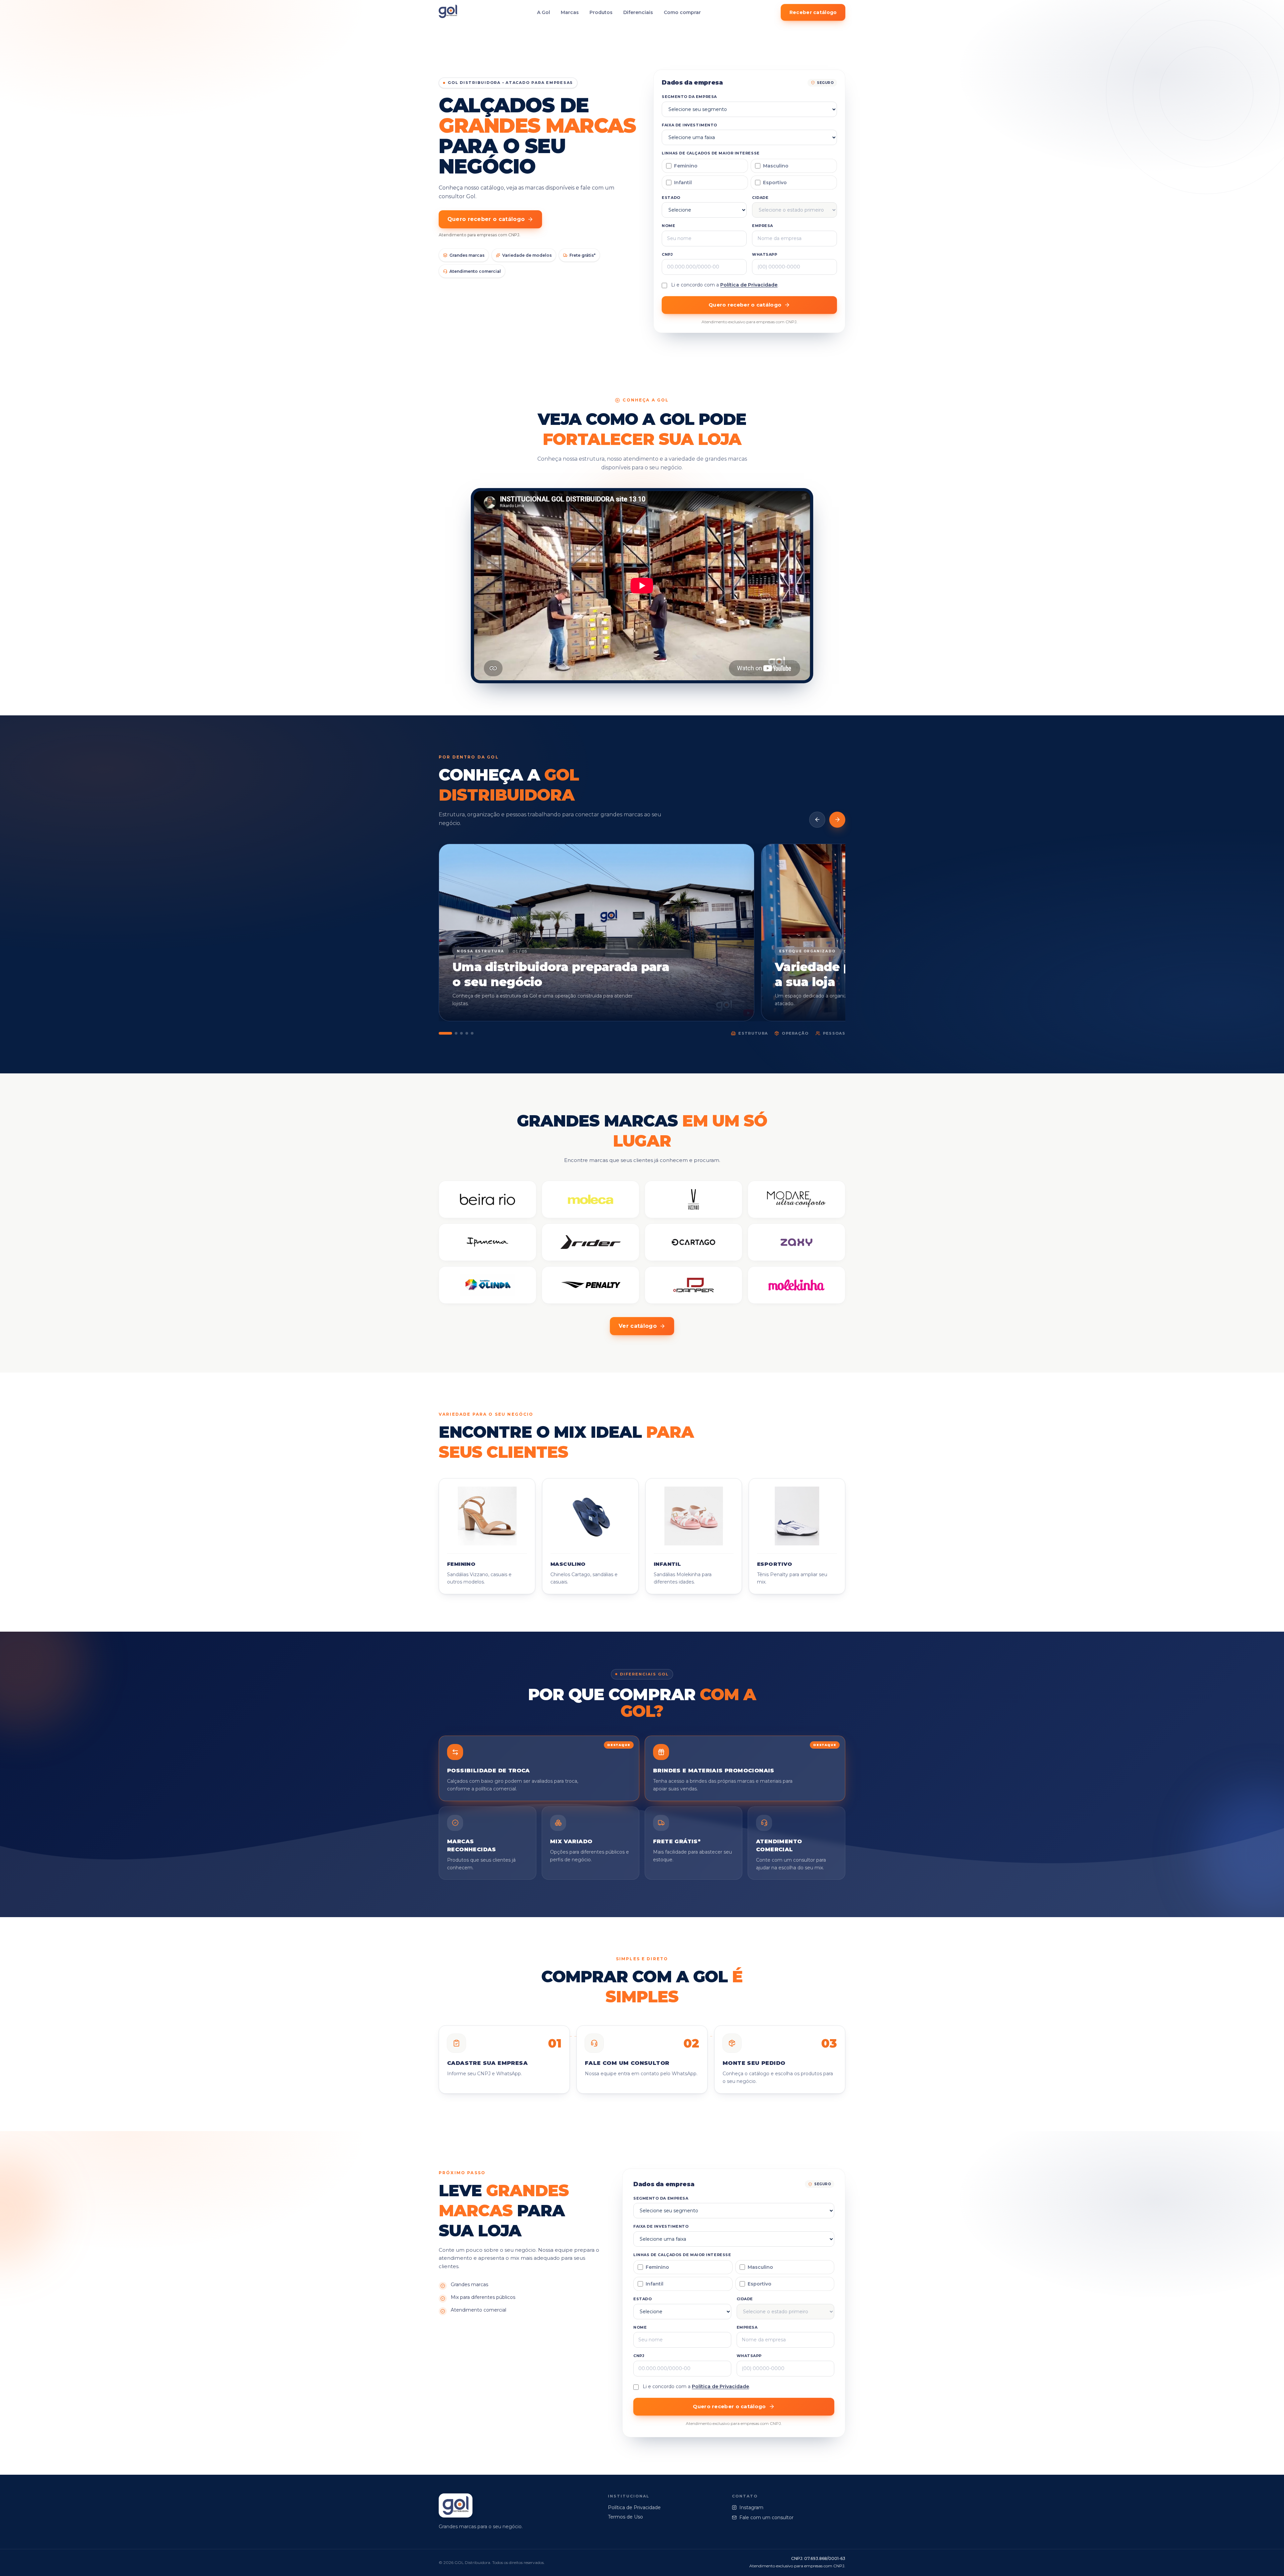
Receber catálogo (813, 12)
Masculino (776, 166)
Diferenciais (638, 12)
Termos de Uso (625, 2517)
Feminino (686, 166)
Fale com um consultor (766, 2518)
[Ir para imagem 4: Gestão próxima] (467, 1033)
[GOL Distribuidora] (448, 13)
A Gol (544, 12)
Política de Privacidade (749, 285)
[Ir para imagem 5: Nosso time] (472, 1033)
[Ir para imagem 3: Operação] (461, 1033)
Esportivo (775, 183)
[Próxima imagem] (837, 820)
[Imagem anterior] (817, 820)
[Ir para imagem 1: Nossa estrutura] (445, 1033)
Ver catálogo (638, 1326)
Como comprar (682, 12)
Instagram (751, 2507)
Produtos (601, 12)
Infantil (683, 183)
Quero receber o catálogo (486, 219)
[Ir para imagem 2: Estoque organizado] (456, 1033)
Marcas (570, 12)
